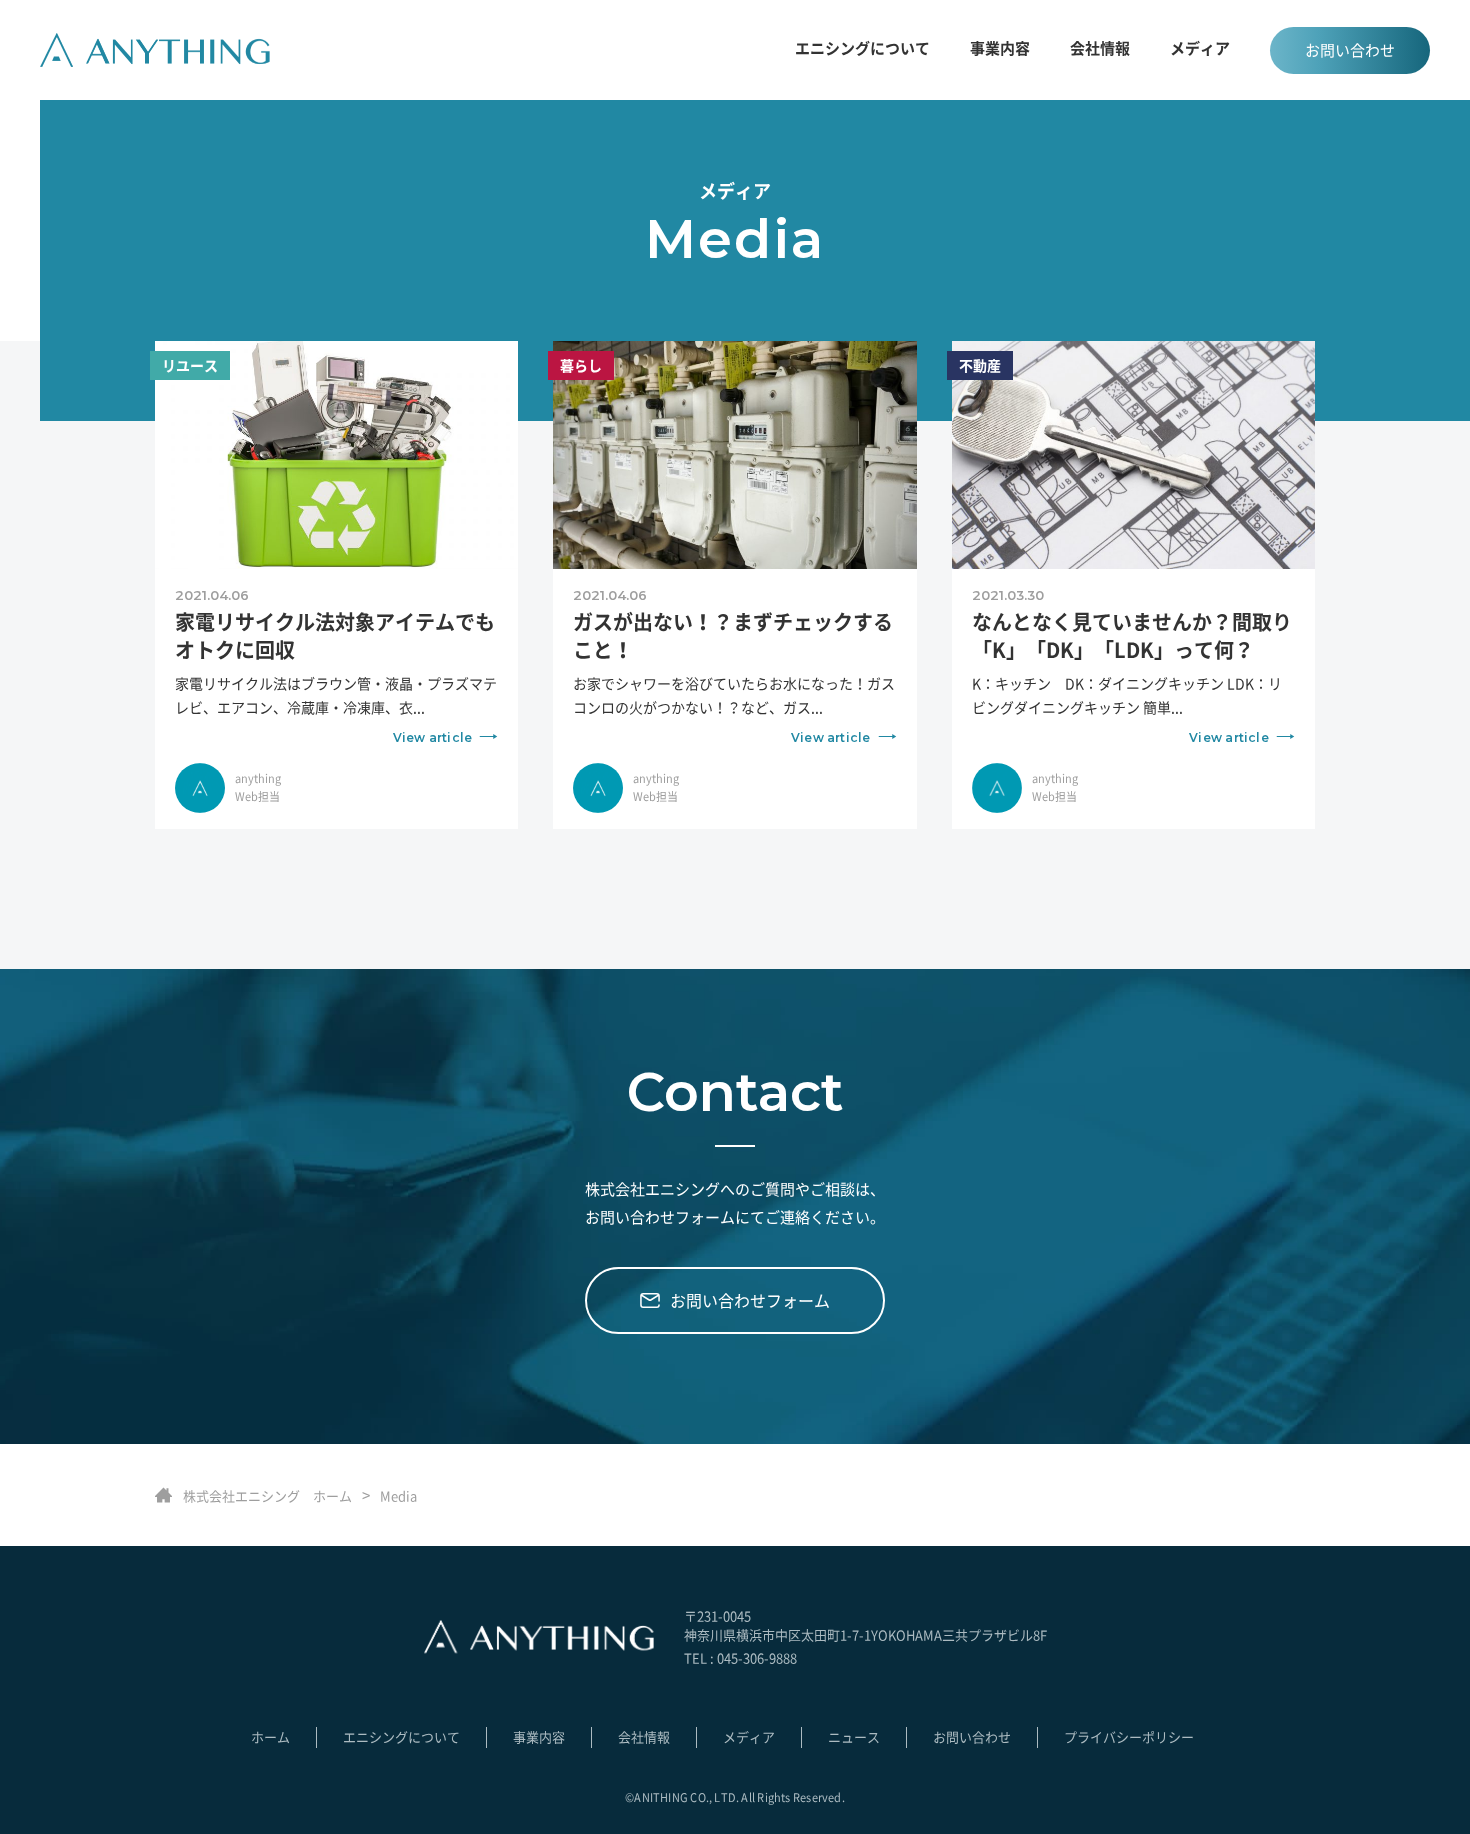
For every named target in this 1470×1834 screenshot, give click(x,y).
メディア (1200, 48)
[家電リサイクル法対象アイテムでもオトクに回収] (336, 453)
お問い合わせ (1350, 50)
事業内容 (539, 1736)
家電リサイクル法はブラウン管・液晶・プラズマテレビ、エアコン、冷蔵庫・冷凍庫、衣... (336, 709)
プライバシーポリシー (1129, 1736)
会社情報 (1100, 48)
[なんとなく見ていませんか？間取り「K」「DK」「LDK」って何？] (1133, 453)
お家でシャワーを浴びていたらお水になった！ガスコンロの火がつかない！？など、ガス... (734, 709)
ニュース (854, 1736)
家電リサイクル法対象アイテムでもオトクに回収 (335, 635)
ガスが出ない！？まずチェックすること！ (733, 635)
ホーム (270, 1736)
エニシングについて (862, 48)
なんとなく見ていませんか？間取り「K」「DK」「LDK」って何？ (1132, 635)
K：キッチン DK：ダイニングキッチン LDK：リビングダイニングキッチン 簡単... (1127, 709)
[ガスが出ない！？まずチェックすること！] (734, 453)
